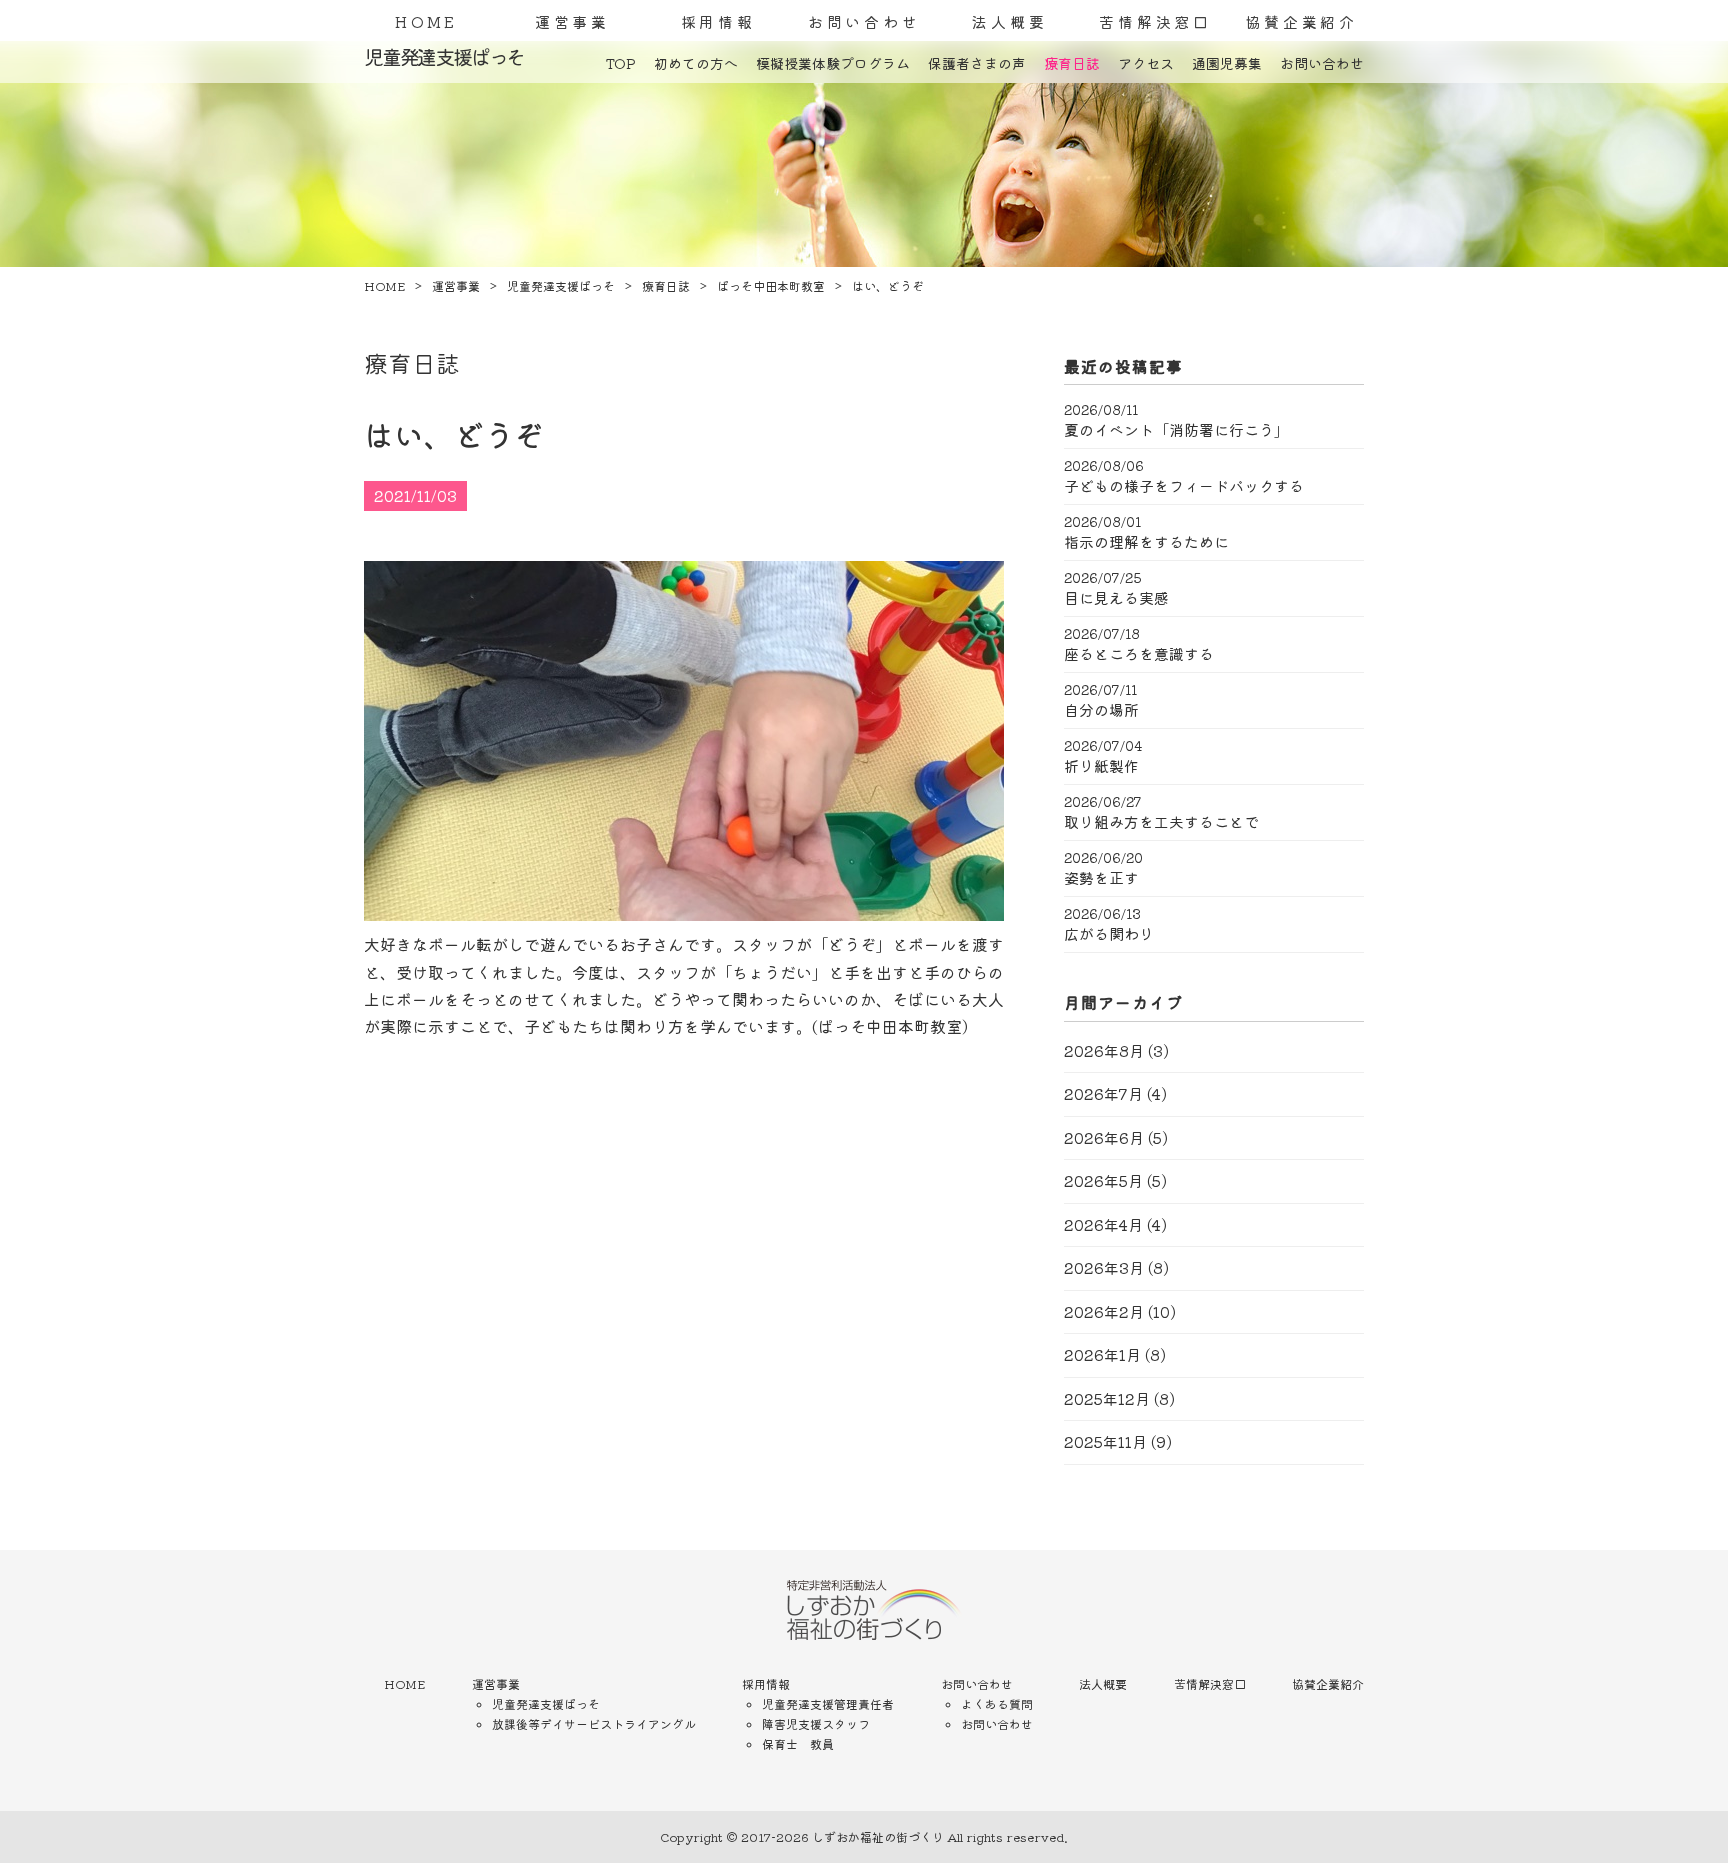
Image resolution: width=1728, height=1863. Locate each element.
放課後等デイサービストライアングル (594, 1723)
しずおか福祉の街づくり (878, 1836)
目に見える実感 (1116, 598)
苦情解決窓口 (1155, 21)
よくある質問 (997, 1703)
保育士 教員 (798, 1743)
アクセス (1146, 63)
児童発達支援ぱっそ (546, 1703)
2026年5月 (1103, 1180)
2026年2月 (1104, 1311)
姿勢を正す (1101, 878)
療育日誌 (1072, 63)
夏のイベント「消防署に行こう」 (1176, 430)
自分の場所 (1101, 710)
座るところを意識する (1139, 654)
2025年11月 (1105, 1441)
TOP (621, 63)
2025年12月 (1107, 1398)
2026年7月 (1103, 1093)
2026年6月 (1104, 1137)
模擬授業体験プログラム (833, 63)
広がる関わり (1109, 934)
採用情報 (718, 21)
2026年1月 (1102, 1354)
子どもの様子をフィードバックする (1184, 486)
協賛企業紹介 (1301, 21)
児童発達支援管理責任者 (828, 1703)
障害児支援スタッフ (816, 1723)
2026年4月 (1103, 1224)
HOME (426, 21)
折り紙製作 (1101, 766)
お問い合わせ (864, 21)
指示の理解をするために (1146, 542)
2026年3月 (1104, 1267)
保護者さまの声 (977, 63)
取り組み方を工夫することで (1161, 822)
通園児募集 (1227, 63)
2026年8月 (1104, 1050)
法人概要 (1009, 21)
